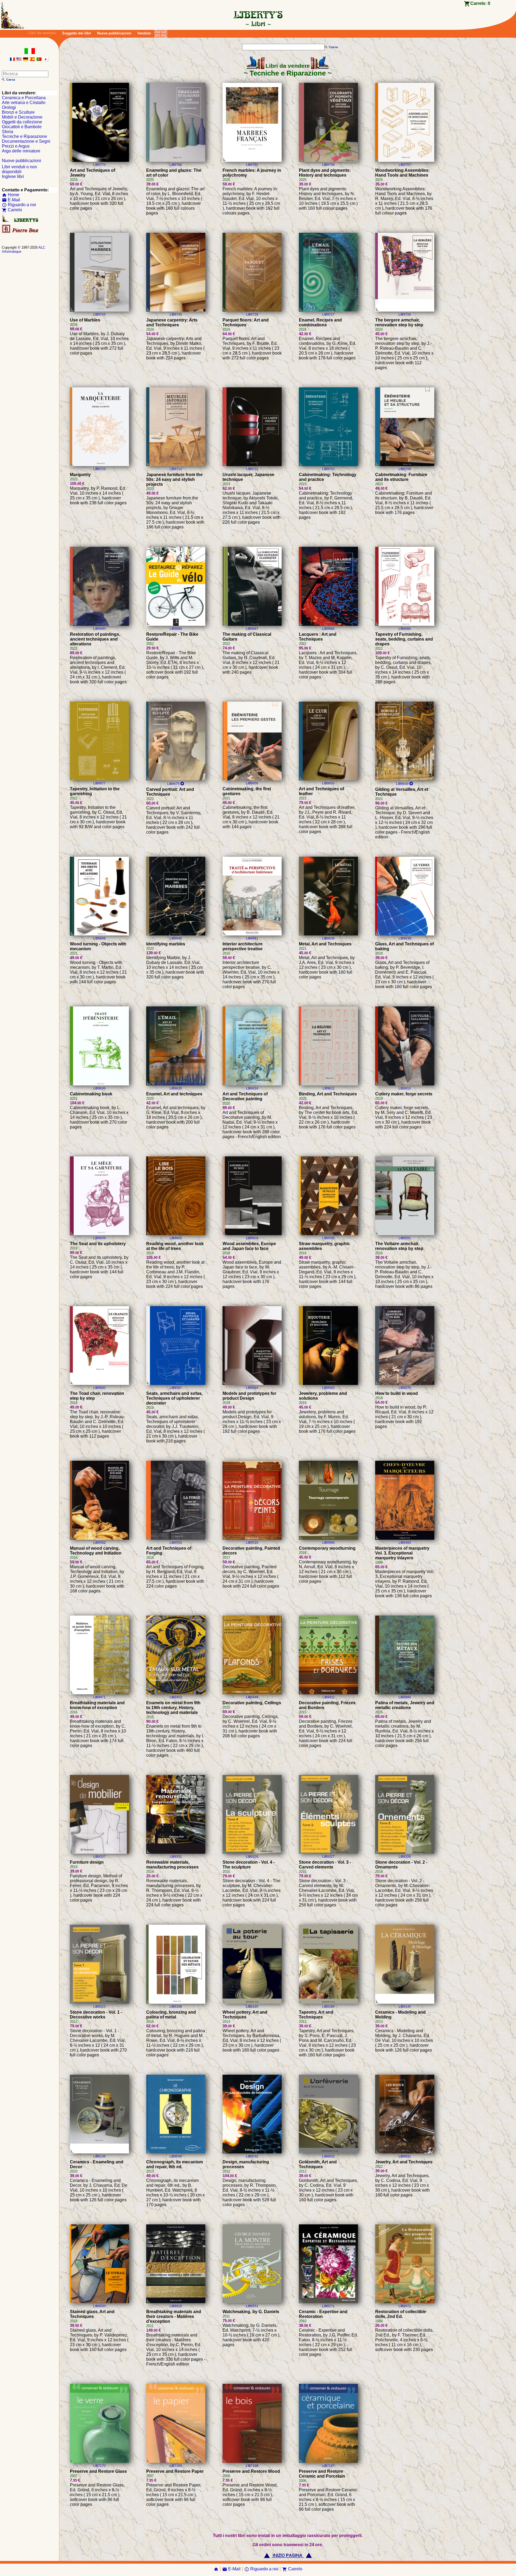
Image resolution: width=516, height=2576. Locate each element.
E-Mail (11, 200)
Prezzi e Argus (16, 146)
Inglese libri (13, 176)
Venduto (144, 33)
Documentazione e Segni (26, 141)
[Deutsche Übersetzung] (26, 60)
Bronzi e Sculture (18, 112)
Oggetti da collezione (22, 122)
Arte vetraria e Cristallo (24, 103)
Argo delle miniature (21, 151)
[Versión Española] (32, 60)
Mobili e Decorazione (22, 117)
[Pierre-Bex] (21, 232)
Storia (8, 132)
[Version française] (12, 60)
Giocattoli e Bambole (22, 127)
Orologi (9, 107)
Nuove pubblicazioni (114, 33)
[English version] (19, 60)
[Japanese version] (46, 60)
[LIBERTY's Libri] (258, 24)
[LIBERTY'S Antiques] (21, 221)
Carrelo (12, 210)
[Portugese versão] (39, 60)
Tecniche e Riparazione (24, 136)
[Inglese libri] (161, 32)
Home (11, 195)
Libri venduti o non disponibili (19, 169)
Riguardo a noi (19, 205)
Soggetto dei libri (77, 33)
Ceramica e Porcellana (24, 98)
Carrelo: (480, 3)
